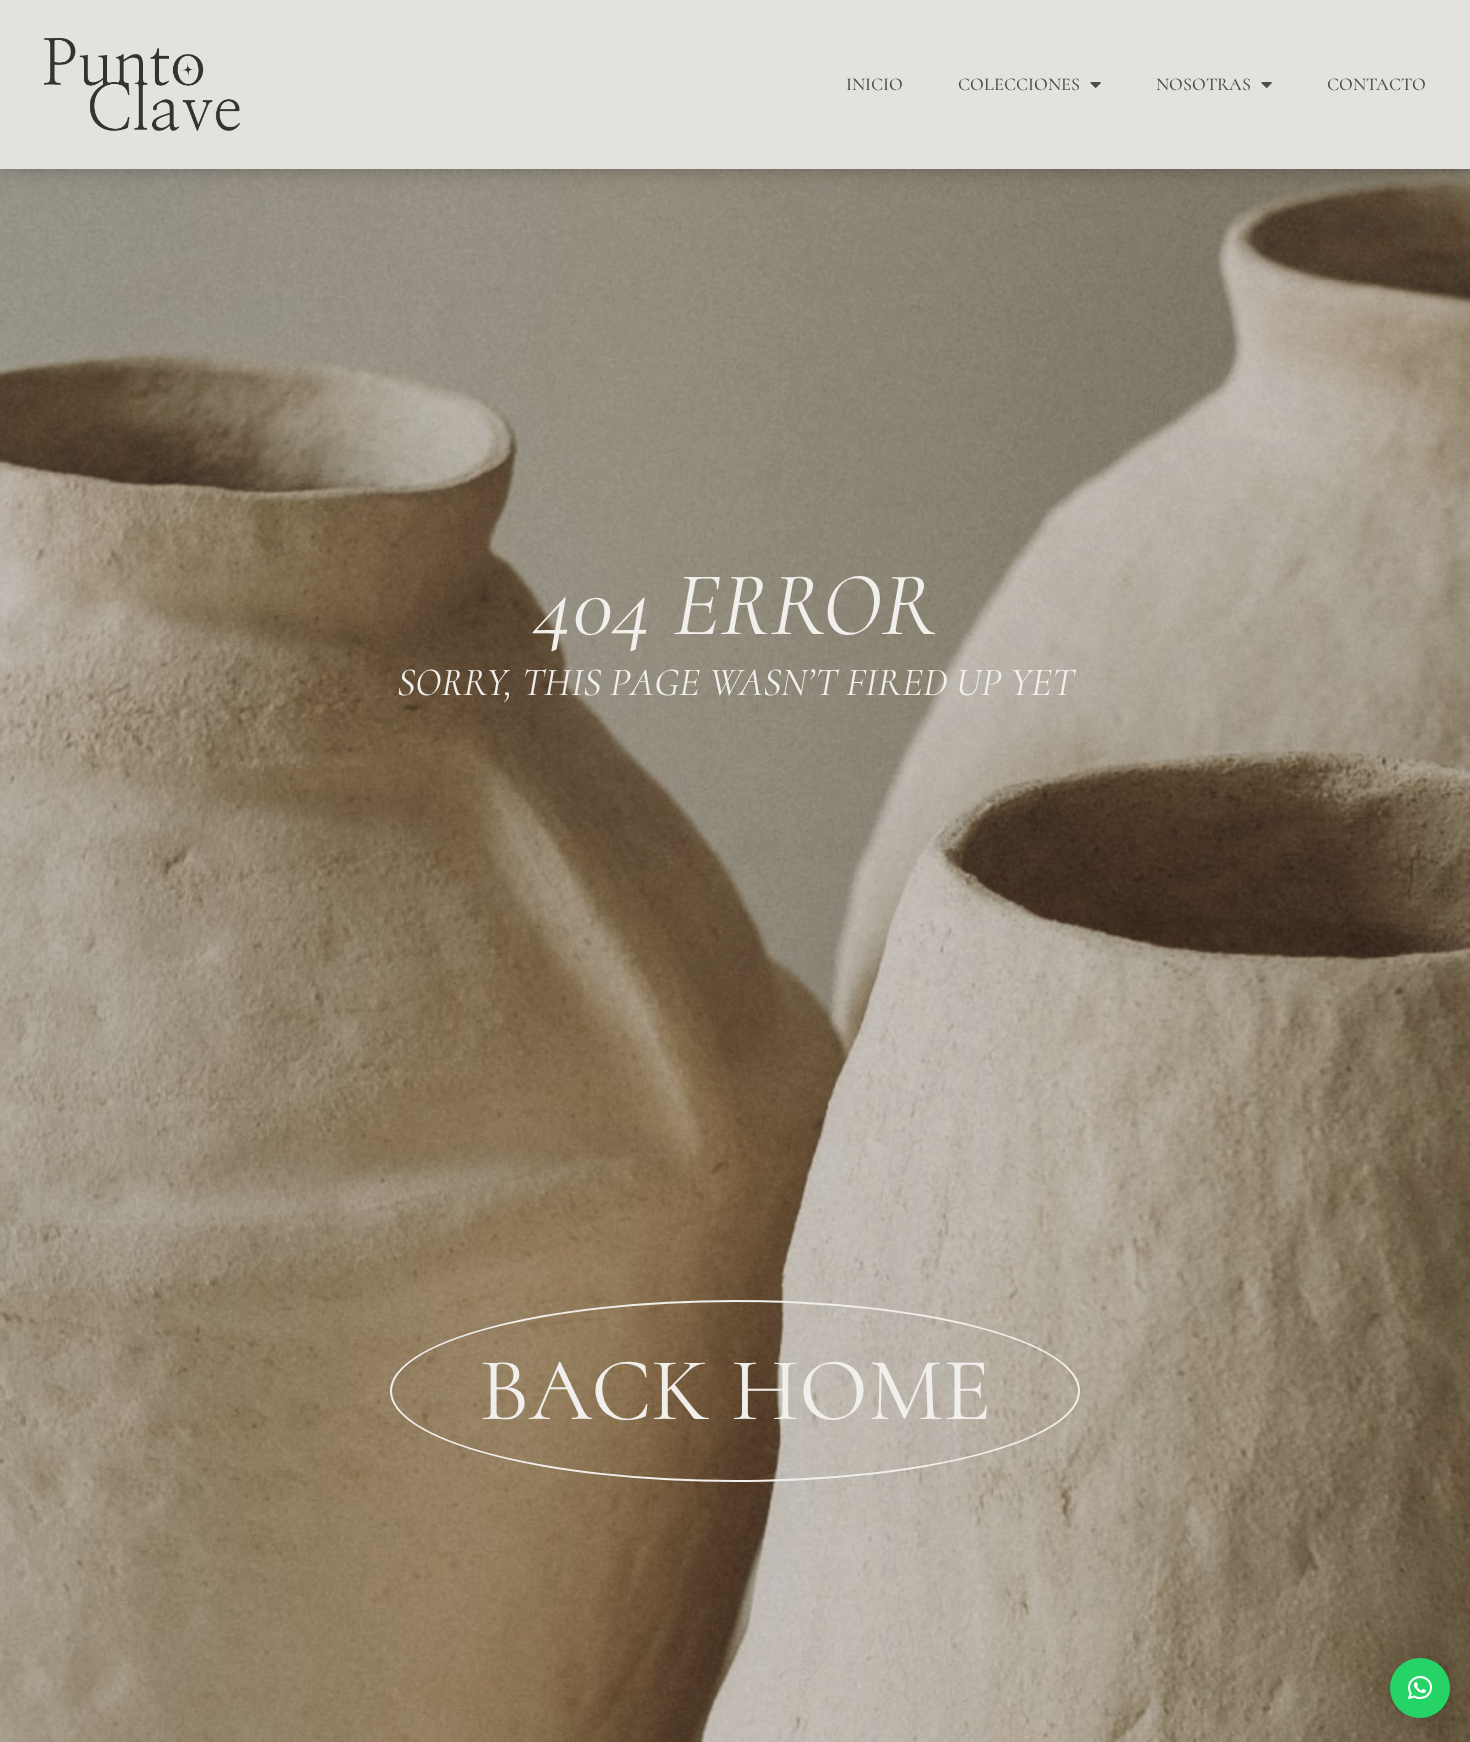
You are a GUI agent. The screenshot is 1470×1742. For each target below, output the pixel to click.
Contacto (1376, 84)
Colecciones (1019, 84)
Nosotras (1203, 84)
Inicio (874, 84)
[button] (1420, 1688)
